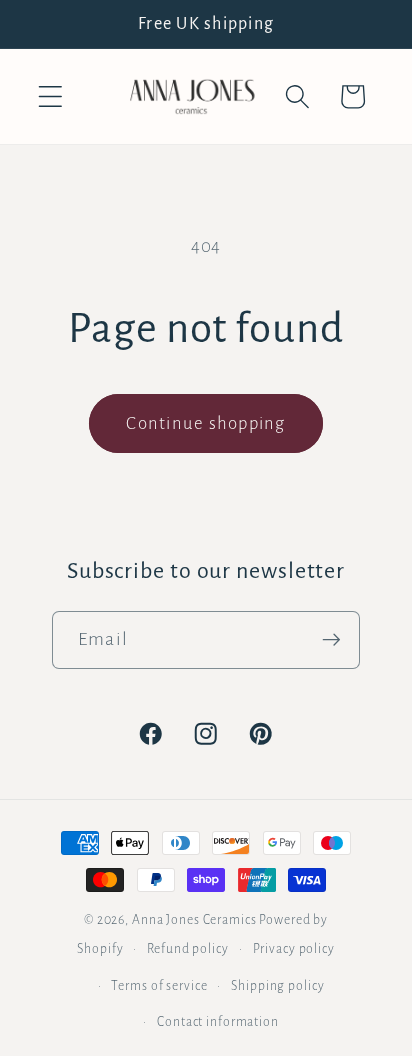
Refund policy (187, 949)
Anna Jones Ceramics (194, 920)
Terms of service (159, 986)
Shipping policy (277, 986)
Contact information (218, 1022)
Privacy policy (294, 949)
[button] (50, 96)
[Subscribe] (331, 640)
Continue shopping (205, 423)
